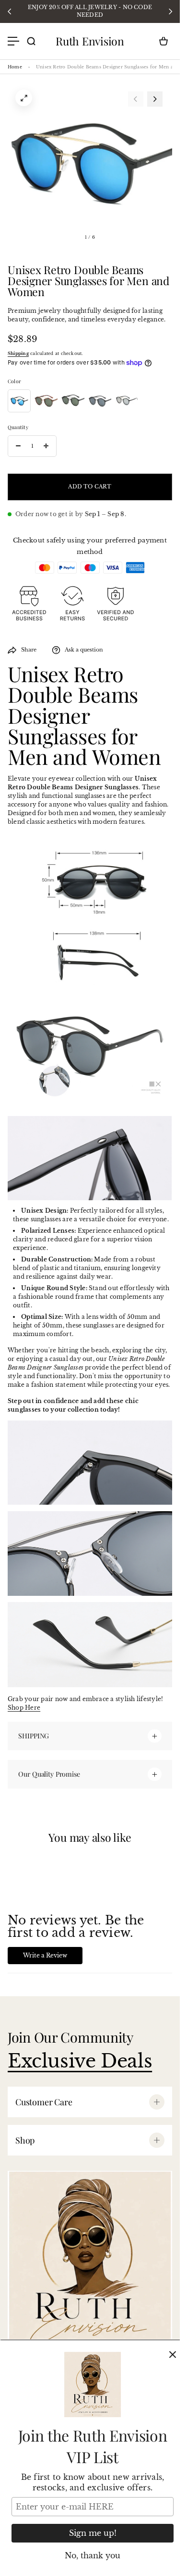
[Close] (173, 2355)
